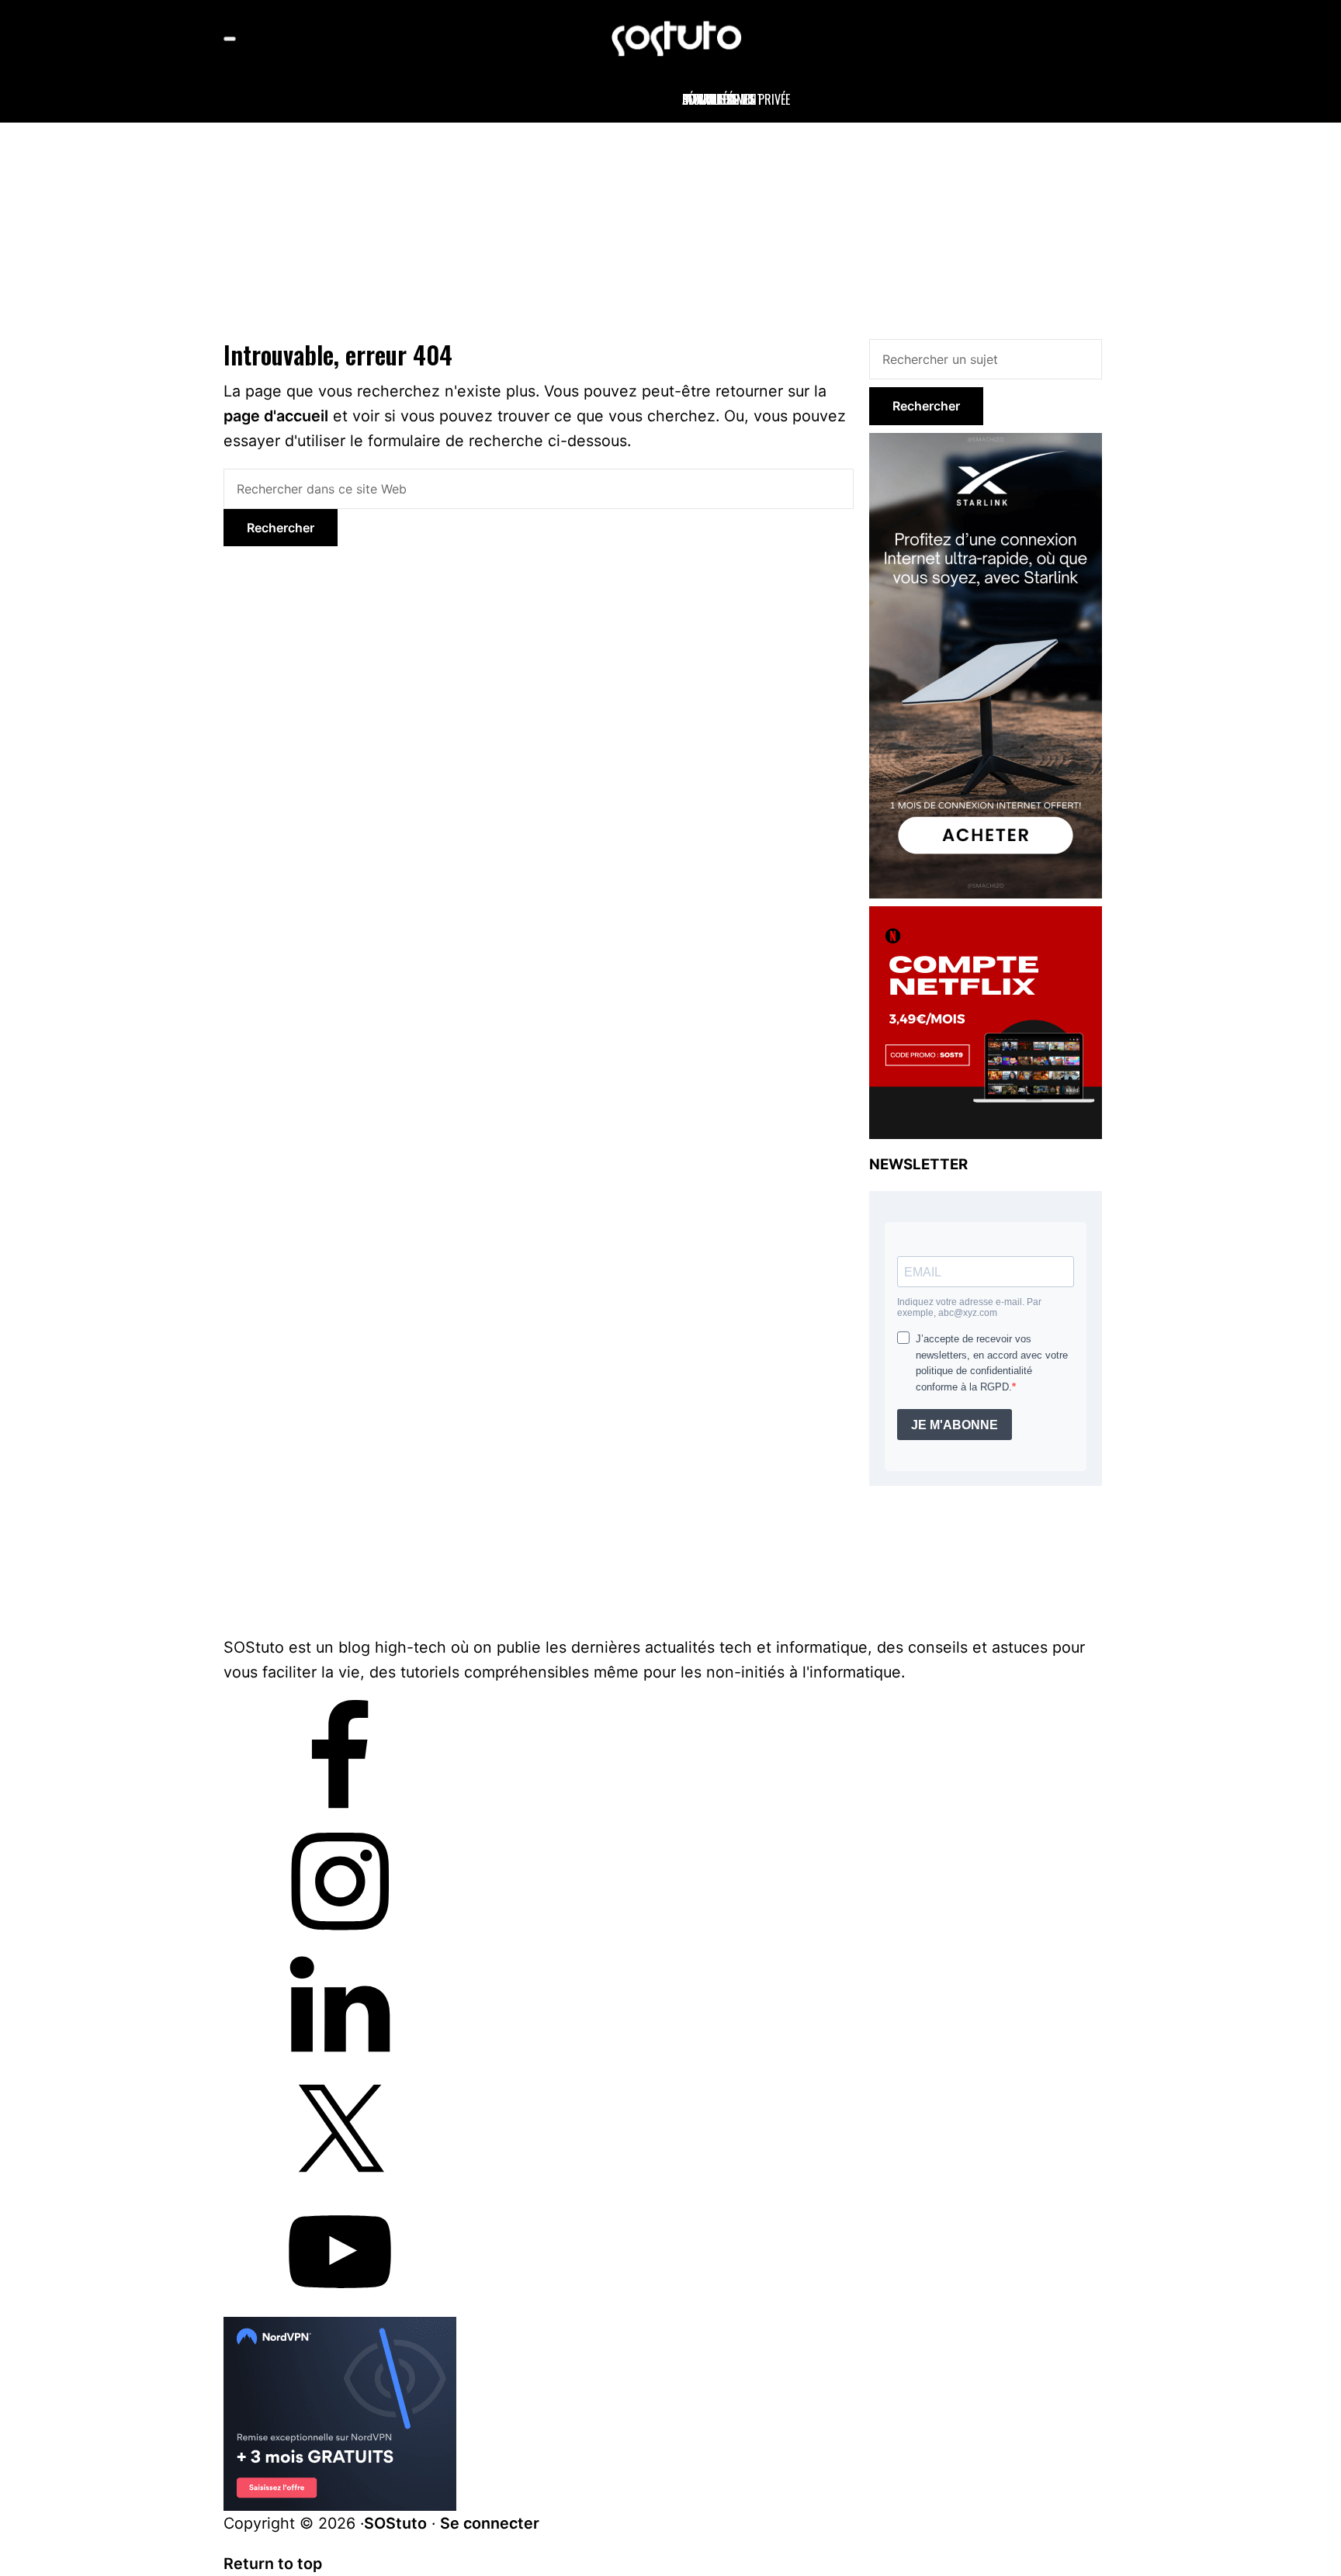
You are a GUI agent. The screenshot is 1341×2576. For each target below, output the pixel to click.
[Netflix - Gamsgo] (986, 916)
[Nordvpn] (340, 2329)
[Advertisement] (670, 227)
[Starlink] (986, 442)
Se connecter (490, 2523)
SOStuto (395, 2523)
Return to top (273, 2564)
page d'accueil (276, 416)
